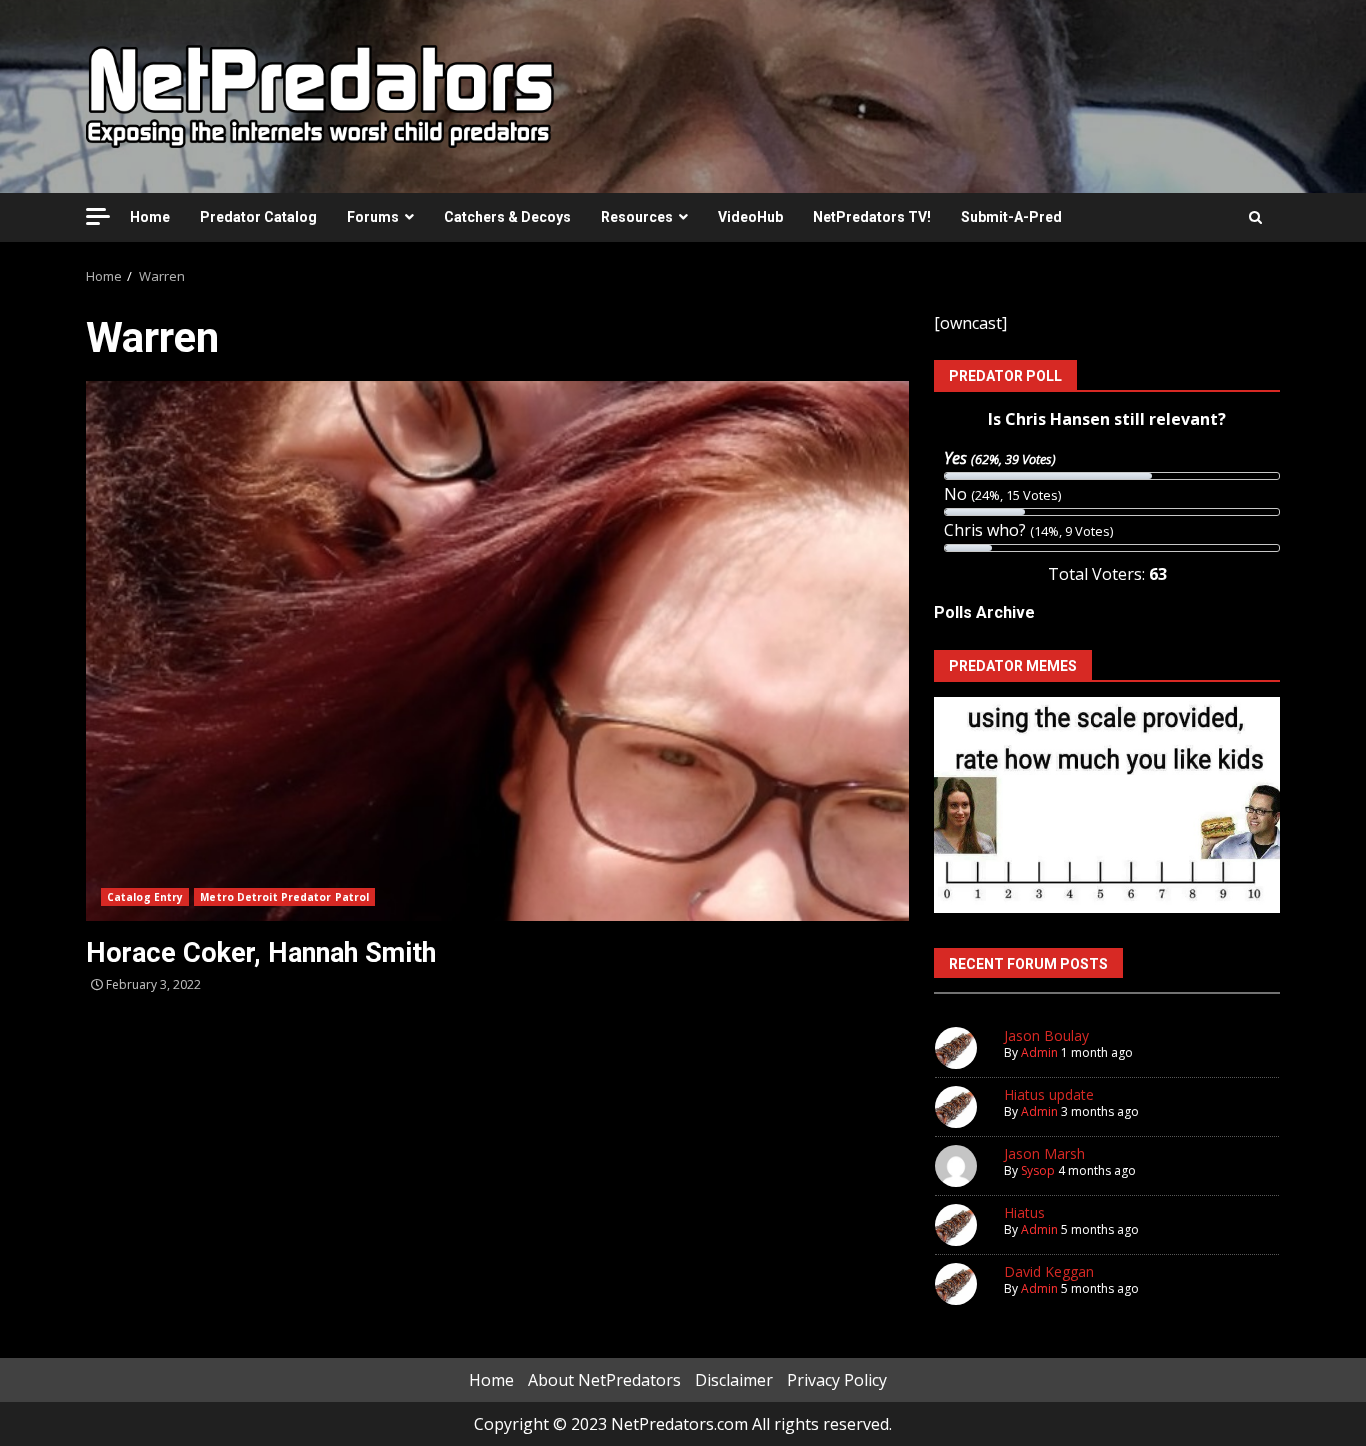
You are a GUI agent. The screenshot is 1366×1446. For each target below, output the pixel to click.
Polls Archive (984, 612)
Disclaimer (734, 1380)
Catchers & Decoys (507, 217)
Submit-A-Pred (1011, 217)
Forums (373, 217)
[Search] (1255, 217)
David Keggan (1049, 1271)
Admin (1039, 1052)
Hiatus (1024, 1212)
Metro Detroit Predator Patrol (284, 897)
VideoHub (750, 217)
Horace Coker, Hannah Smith (497, 651)
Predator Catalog (258, 217)
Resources (637, 217)
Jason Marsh (1044, 1153)
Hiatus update (1049, 1094)
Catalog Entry (145, 897)
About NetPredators (604, 1380)
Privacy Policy (837, 1380)
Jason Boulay (1046, 1035)
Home (150, 217)
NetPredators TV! (872, 217)
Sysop (1038, 1170)
